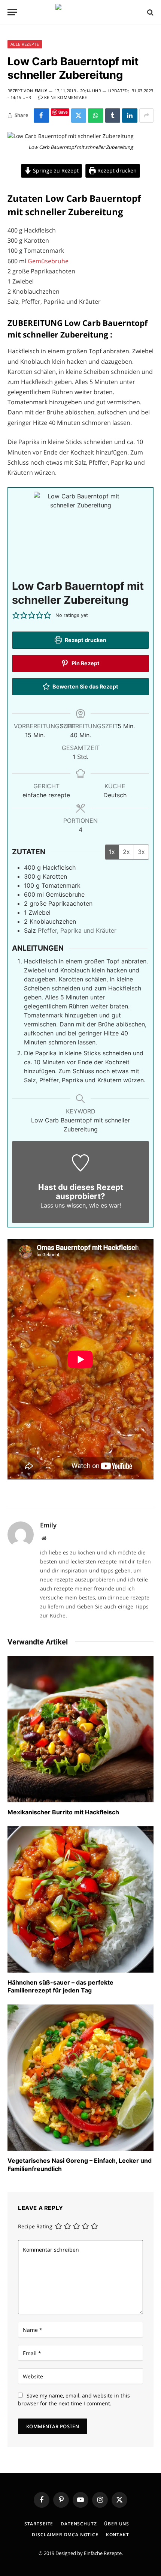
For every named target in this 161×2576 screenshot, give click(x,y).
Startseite (39, 2524)
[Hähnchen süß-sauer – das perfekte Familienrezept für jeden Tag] (80, 1899)
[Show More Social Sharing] (146, 116)
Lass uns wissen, (64, 1205)
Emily (41, 91)
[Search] (150, 12)
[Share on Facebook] (41, 116)
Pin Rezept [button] (85, 663)
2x (126, 852)
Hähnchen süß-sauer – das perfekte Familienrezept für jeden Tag (60, 1986)
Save (63, 112)
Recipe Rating (35, 2226)
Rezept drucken (116, 170)
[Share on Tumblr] (113, 116)
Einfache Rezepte (103, 2553)
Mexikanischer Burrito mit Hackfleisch (63, 1812)
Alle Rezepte (25, 44)
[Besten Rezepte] (80, 12)
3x (141, 852)
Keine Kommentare (66, 97)
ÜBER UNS (117, 2524)
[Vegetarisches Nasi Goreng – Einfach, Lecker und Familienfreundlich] (80, 2078)
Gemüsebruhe (48, 261)
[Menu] (12, 12)
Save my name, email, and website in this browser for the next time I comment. (74, 2399)
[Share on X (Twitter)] (79, 116)
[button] (16, 615)
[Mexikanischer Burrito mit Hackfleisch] (80, 1729)
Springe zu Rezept (55, 170)
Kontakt (118, 2535)
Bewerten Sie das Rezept (85, 686)
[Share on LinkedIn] (130, 116)
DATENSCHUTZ (79, 2524)
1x (112, 852)
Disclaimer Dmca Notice (65, 2535)
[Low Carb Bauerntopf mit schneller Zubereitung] (71, 136)
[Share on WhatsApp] (96, 116)
